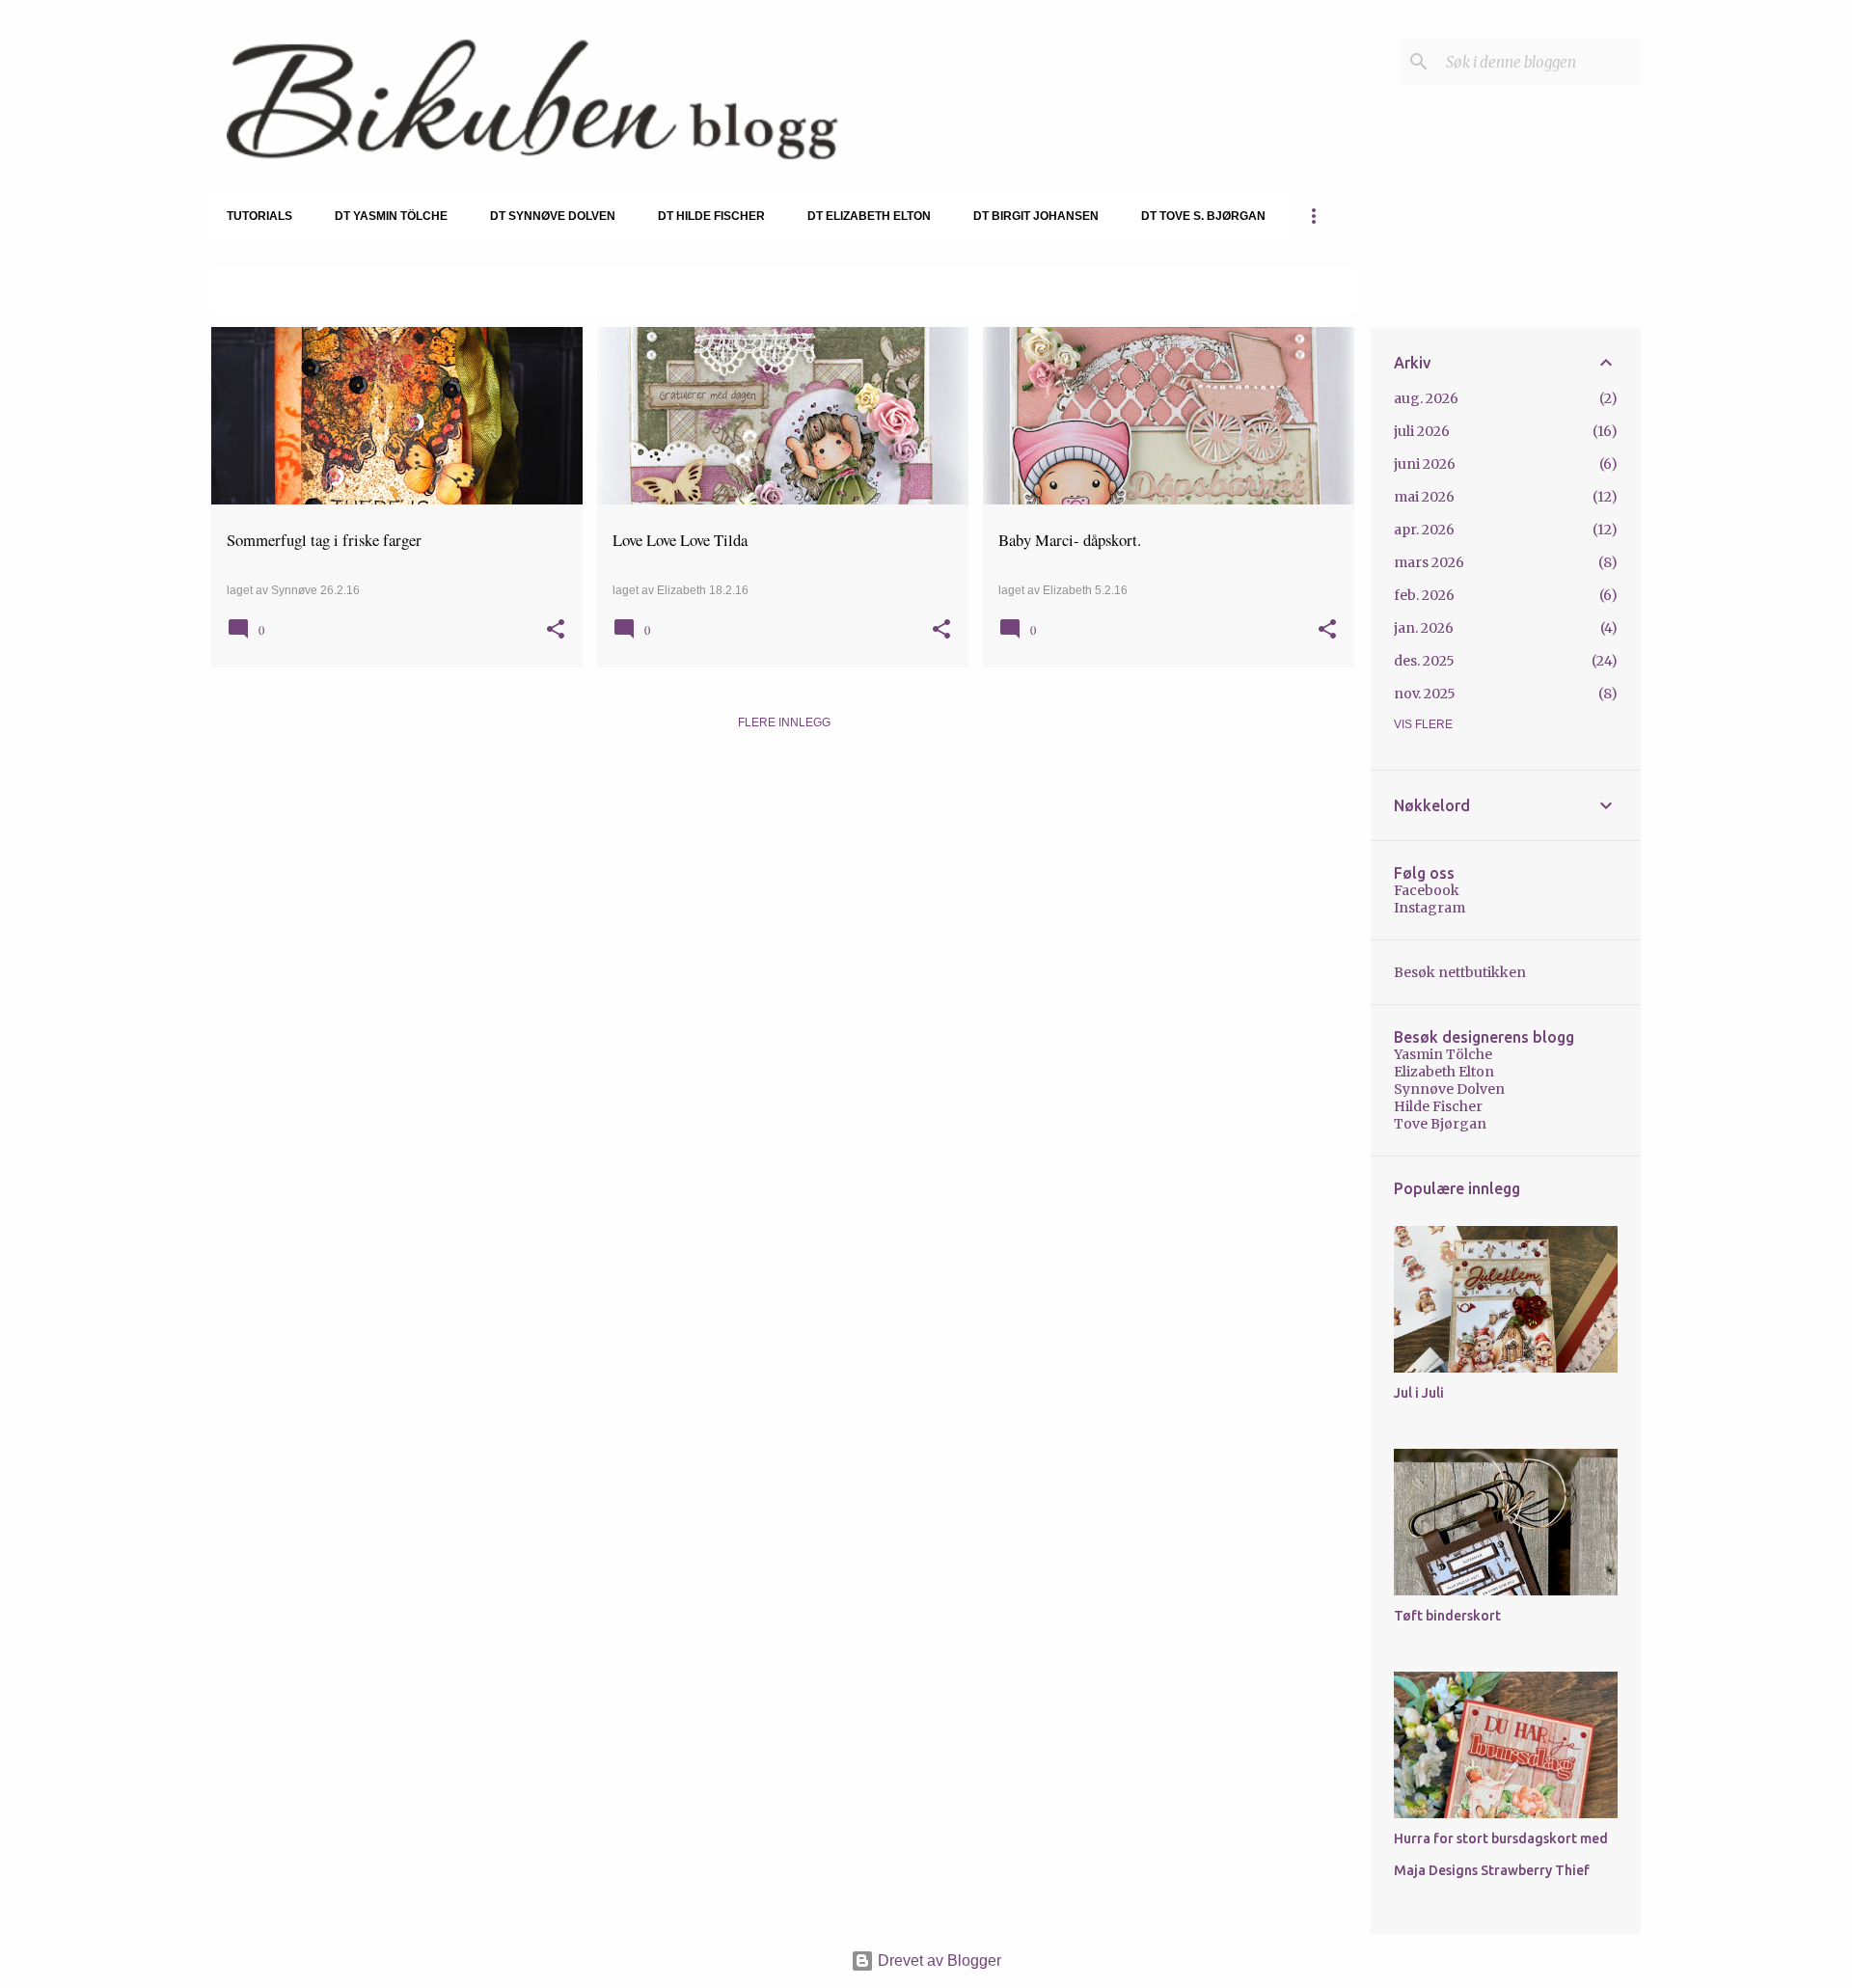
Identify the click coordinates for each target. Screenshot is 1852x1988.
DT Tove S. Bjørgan (1203, 216)
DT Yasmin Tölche (391, 216)
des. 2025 (1424, 661)
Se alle (1318, 291)
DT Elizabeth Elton (869, 216)
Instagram (1430, 908)
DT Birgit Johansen (1036, 216)
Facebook (1427, 890)
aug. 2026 (1426, 398)
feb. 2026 (1424, 595)
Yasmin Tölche (1443, 1054)
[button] (556, 631)
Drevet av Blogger (938, 1961)
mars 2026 (1429, 562)
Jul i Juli (1419, 1393)
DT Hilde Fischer (711, 216)
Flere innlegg (784, 722)
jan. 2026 (1424, 628)
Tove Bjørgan (1440, 1124)
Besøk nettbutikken (1460, 972)
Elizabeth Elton (1444, 1072)
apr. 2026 (1424, 530)
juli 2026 (1422, 431)
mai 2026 (1424, 497)
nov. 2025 (1425, 694)
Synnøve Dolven (1449, 1089)
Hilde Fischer (1438, 1106)
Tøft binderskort (1447, 1616)
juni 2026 (1425, 464)
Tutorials (259, 216)
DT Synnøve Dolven (553, 216)
